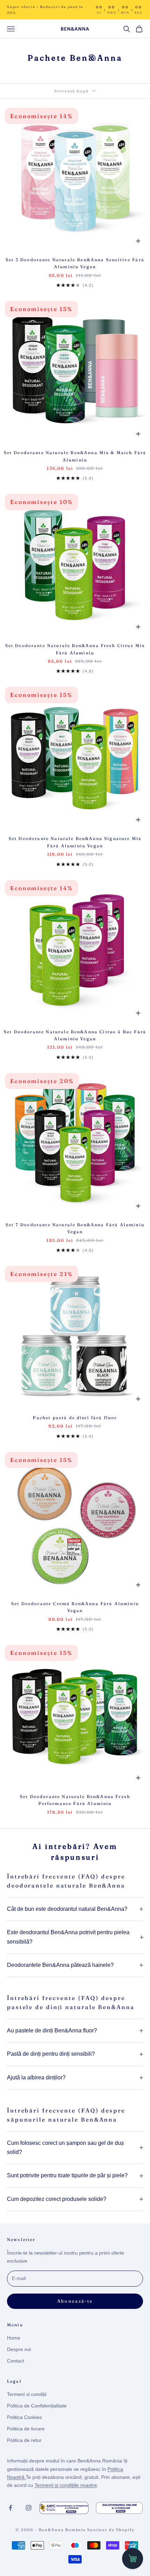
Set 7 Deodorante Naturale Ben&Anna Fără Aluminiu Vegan (75, 1228)
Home (14, 2338)
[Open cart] (133, 2559)
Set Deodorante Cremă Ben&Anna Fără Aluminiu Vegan (75, 1607)
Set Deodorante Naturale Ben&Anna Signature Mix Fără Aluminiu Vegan (75, 842)
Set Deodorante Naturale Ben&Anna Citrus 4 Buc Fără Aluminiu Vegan (75, 1035)
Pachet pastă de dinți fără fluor (75, 1418)
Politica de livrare (26, 2429)
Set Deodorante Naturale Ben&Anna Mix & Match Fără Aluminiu (75, 456)
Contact (16, 2361)
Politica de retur (24, 2440)
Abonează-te (75, 2301)
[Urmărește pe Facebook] (10, 2508)
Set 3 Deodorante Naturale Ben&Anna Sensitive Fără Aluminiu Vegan (75, 263)
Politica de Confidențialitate (37, 2406)
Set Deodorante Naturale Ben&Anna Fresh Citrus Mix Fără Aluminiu (75, 649)
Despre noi (19, 2349)
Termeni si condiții (27, 2394)
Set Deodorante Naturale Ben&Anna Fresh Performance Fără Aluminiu (75, 1800)
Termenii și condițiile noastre (66, 2485)
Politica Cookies (24, 2417)
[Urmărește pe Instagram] (29, 2508)
